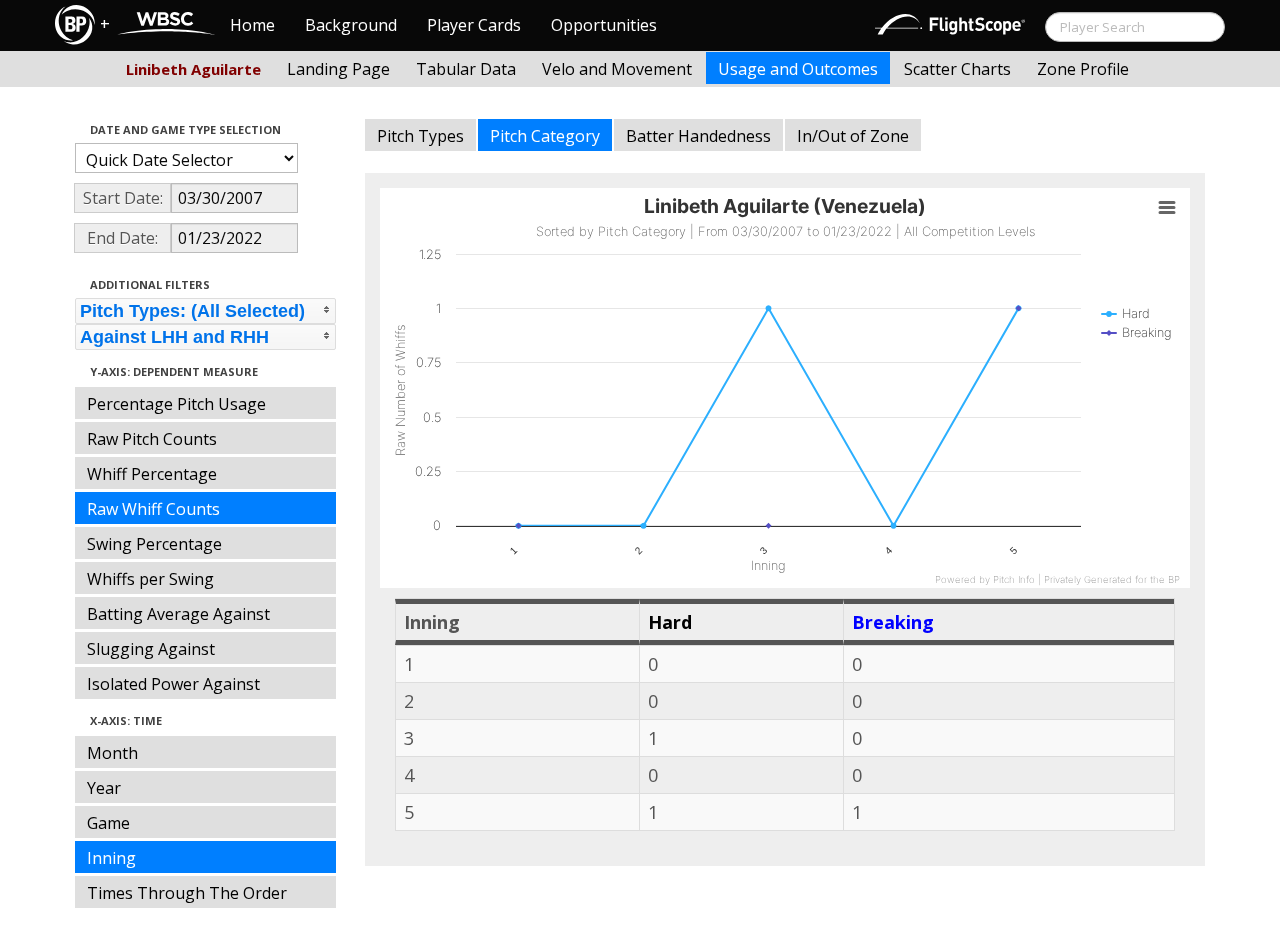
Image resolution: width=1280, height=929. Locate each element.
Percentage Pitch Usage (176, 404)
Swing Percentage (154, 544)
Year (104, 788)
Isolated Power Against (173, 684)
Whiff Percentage (152, 474)
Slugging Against (151, 649)
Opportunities (604, 25)
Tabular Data (466, 69)
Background (351, 25)
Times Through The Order (187, 893)
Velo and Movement (617, 69)
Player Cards (474, 25)
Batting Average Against (178, 614)
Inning (111, 858)
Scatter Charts (957, 69)
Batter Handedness (698, 136)
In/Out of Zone (853, 136)
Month (112, 753)
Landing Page (338, 69)
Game (108, 823)
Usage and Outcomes (798, 69)
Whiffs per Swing (150, 579)
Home (252, 25)
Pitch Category (545, 136)
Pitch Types (420, 136)
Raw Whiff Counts (153, 509)
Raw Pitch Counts (152, 439)
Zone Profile (1083, 69)
